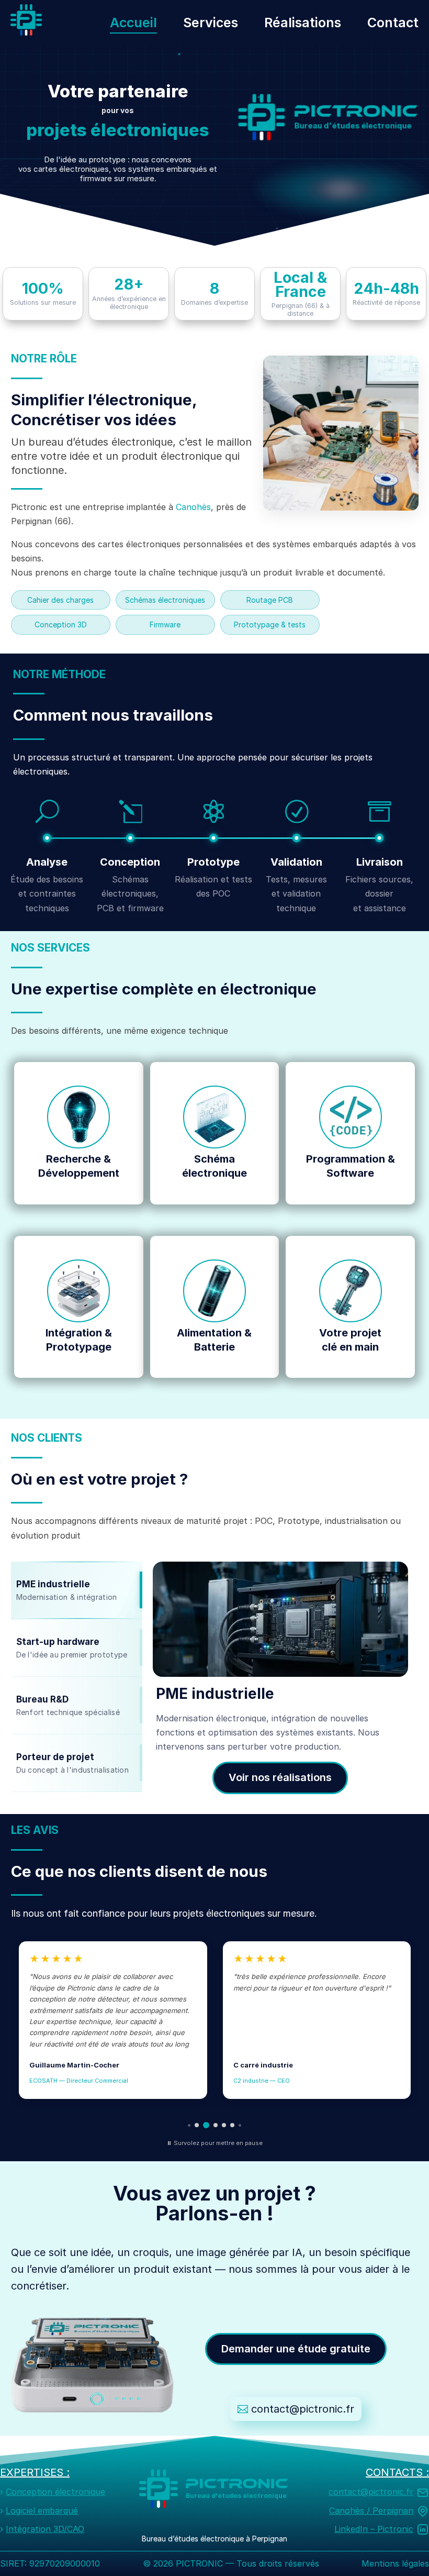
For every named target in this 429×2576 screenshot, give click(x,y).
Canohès (193, 507)
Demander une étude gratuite (296, 2349)
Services (211, 23)
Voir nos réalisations (280, 1777)
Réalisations (303, 23)
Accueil (133, 23)
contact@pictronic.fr (303, 2409)
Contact (393, 23)
